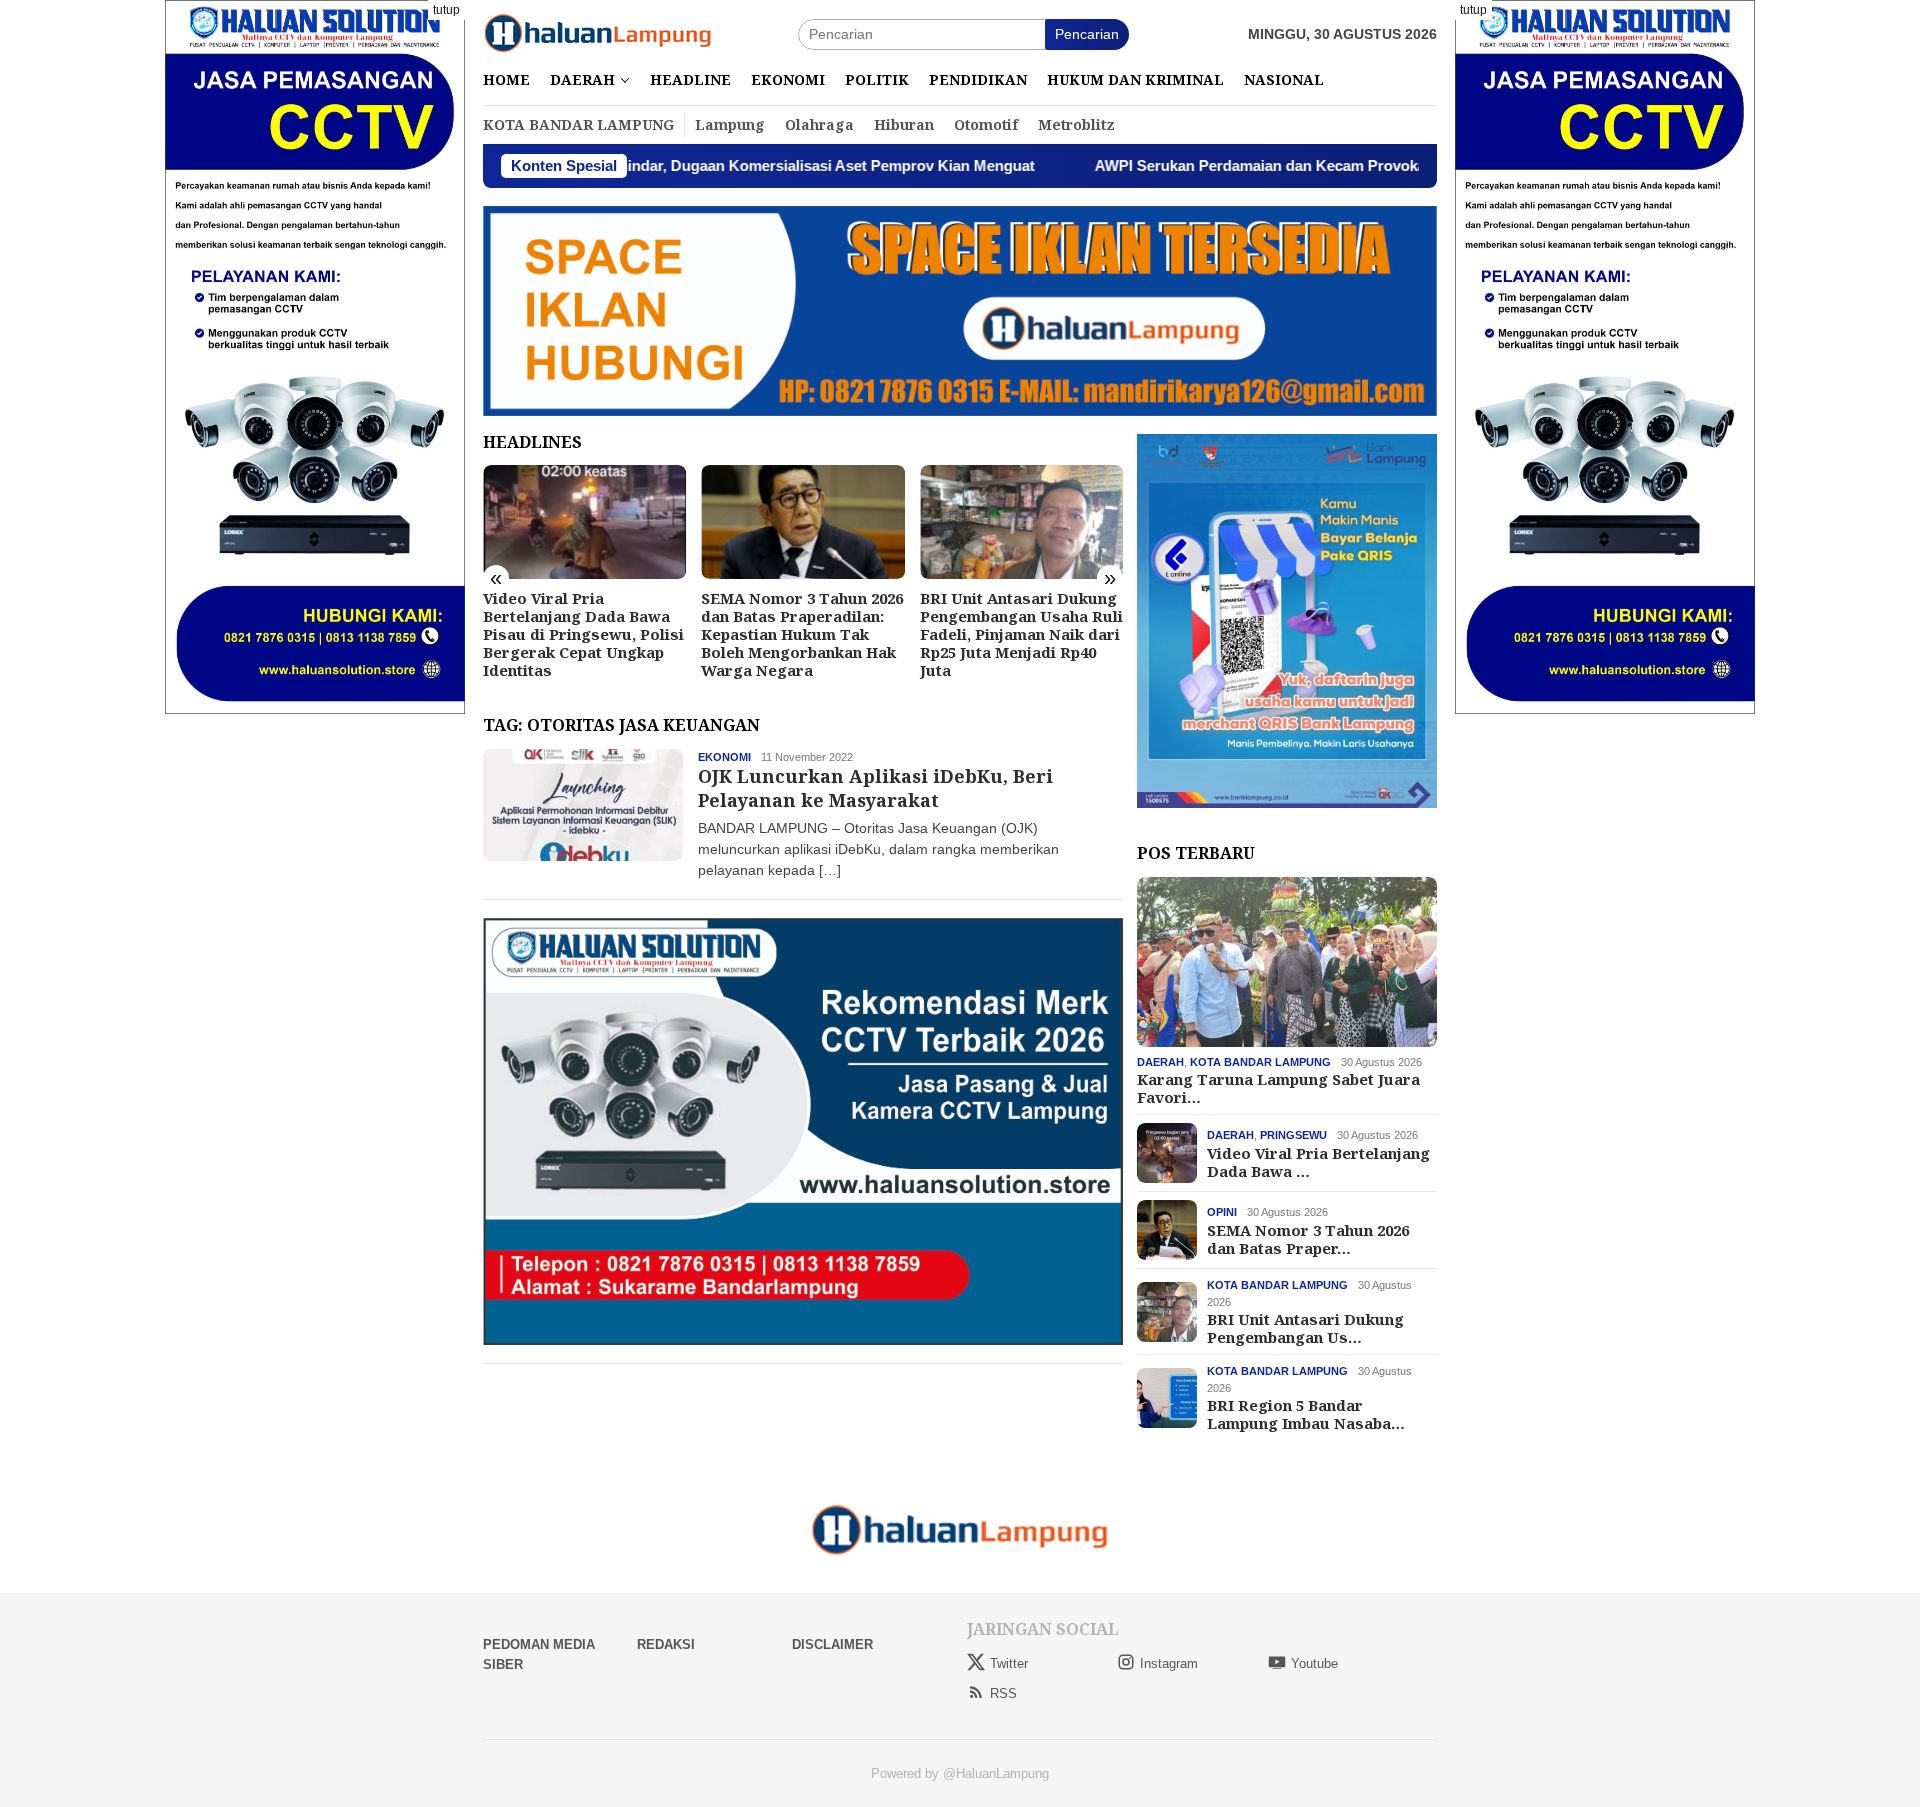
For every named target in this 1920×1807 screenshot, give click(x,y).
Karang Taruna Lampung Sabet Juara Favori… (1278, 1088)
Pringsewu (1293, 1135)
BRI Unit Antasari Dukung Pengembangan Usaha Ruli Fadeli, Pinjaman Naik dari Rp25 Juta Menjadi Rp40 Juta (1021, 634)
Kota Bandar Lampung (1260, 1062)
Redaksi (666, 1644)
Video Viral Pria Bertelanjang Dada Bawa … (1318, 1161)
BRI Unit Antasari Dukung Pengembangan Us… (1305, 1328)
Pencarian (1087, 34)
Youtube (1314, 1663)
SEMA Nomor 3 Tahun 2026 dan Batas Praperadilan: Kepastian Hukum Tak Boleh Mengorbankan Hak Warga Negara (802, 634)
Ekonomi (724, 757)
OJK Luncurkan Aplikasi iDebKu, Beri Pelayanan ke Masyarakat (875, 787)
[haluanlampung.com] (598, 33)
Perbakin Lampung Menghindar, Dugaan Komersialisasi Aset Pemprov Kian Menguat (637, 165)
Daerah (1160, 1062)
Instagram (1169, 1663)
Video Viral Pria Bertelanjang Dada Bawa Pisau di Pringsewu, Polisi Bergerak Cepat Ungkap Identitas (583, 634)
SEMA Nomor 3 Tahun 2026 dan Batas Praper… (1308, 1238)
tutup (446, 10)
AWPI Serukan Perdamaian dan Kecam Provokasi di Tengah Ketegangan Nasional (1277, 165)
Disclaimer (832, 1644)
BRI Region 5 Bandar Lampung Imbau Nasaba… (1306, 1414)
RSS (1003, 1693)
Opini (1222, 1212)
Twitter (1009, 1663)
